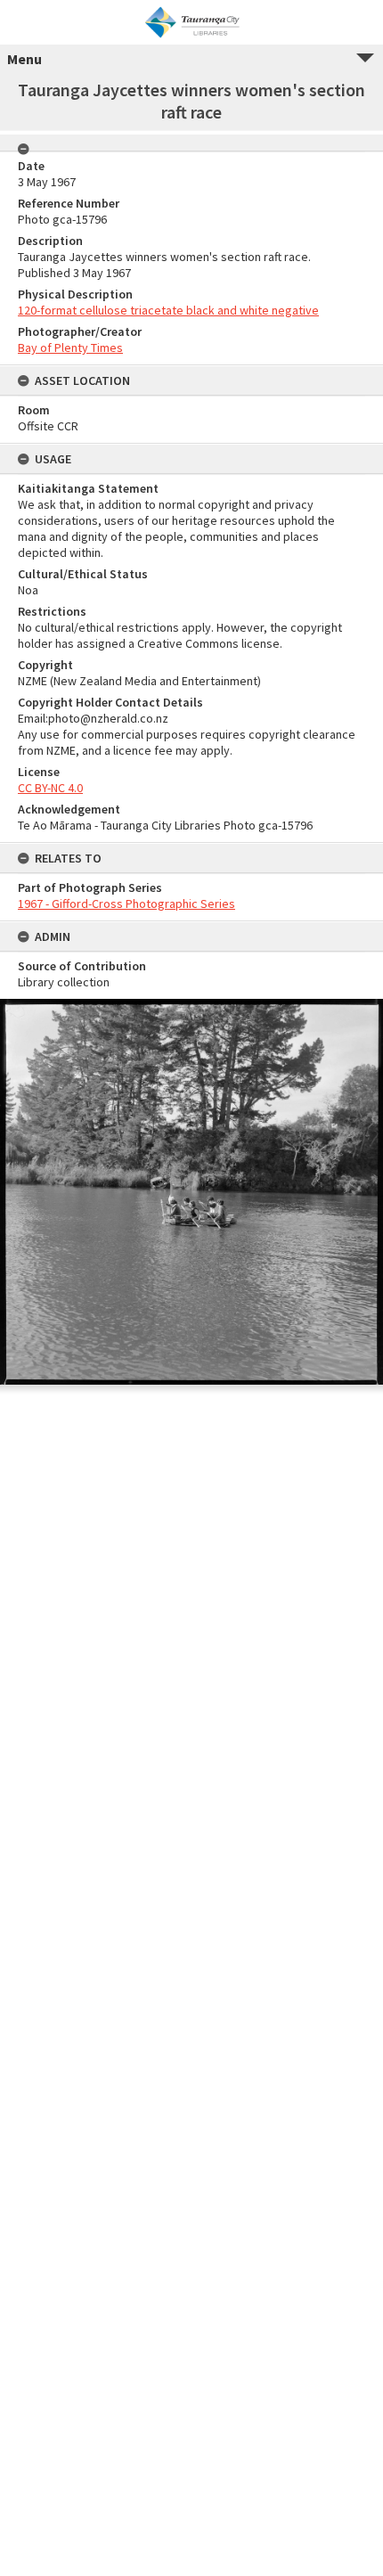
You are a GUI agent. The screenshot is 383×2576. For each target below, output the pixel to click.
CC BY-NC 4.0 (50, 788)
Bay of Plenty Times (70, 348)
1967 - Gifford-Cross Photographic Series (126, 904)
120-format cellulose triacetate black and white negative (168, 310)
